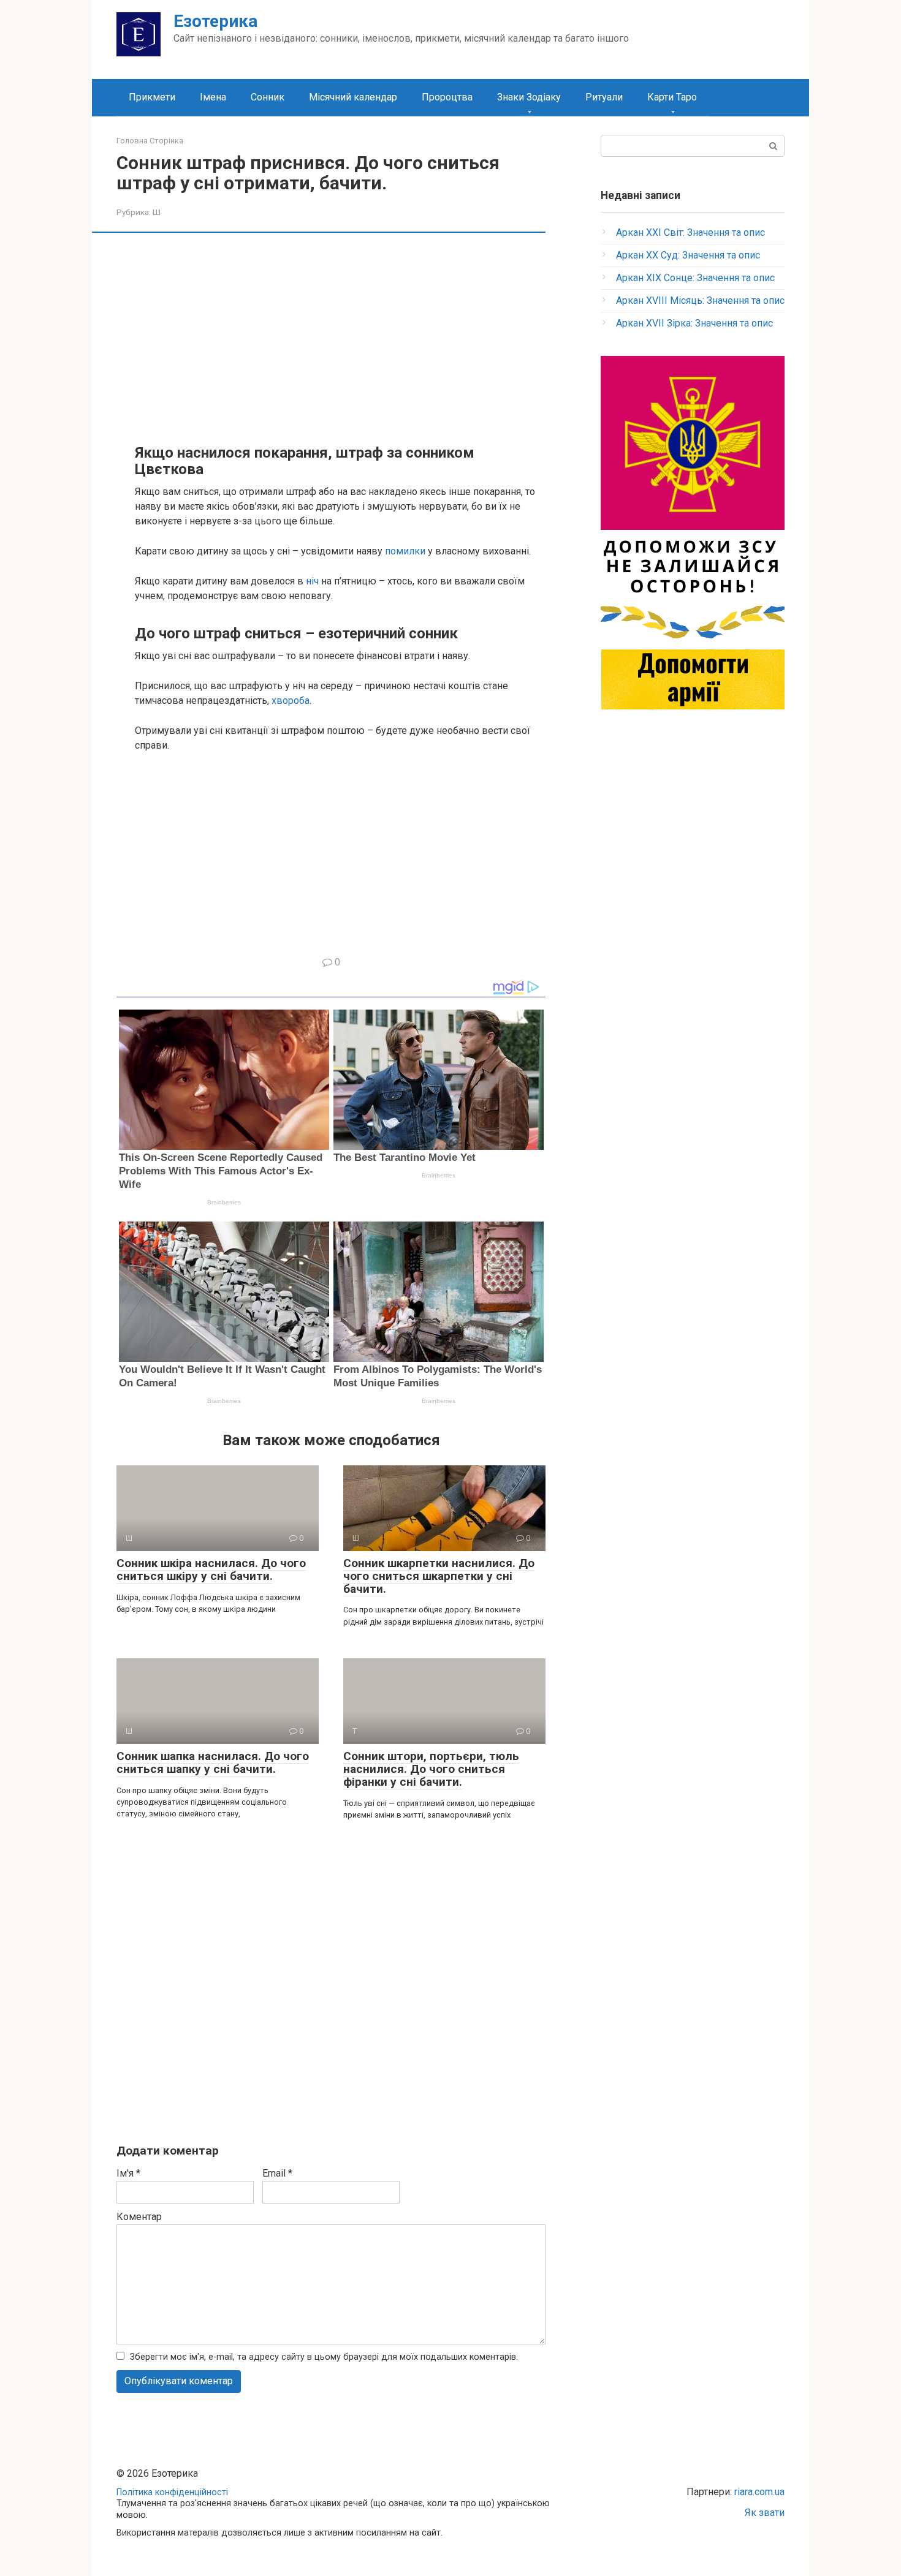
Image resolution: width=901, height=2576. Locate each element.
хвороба (291, 701)
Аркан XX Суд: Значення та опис (688, 255)
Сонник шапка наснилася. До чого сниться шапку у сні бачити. (213, 1762)
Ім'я (128, 2173)
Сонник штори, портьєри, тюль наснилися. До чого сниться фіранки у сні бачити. (431, 1769)
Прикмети (152, 97)
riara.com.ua (759, 2492)
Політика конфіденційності (172, 2492)
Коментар (139, 2217)
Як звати (765, 2513)
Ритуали (604, 97)
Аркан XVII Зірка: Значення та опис (694, 323)
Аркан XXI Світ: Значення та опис (690, 232)
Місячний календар (353, 97)
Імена (213, 97)
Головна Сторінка (150, 141)
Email (277, 2173)
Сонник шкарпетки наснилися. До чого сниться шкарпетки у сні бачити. (439, 1576)
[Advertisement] (340, 337)
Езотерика (215, 21)
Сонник (268, 97)
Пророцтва (447, 97)
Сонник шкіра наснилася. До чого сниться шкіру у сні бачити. (211, 1569)
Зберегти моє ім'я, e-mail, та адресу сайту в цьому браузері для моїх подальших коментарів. (324, 2357)
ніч (312, 581)
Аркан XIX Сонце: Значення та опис (695, 278)
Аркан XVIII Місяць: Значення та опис (700, 300)
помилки (405, 551)
